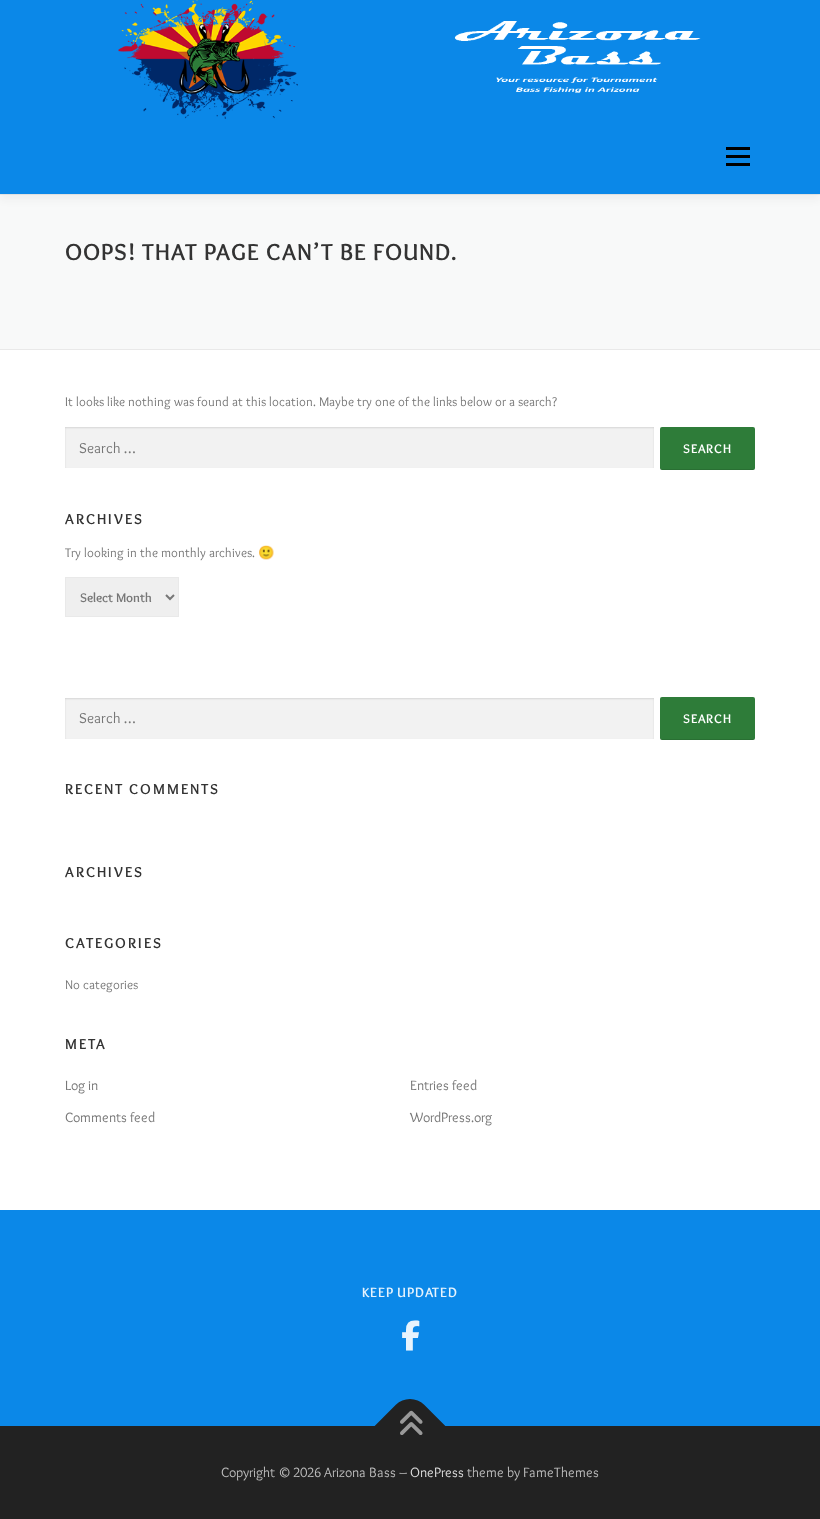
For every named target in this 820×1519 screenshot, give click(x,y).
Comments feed (110, 1117)
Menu (735, 156)
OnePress (437, 1472)
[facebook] (410, 1336)
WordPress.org (451, 1117)
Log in (81, 1085)
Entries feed (443, 1085)
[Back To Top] (410, 1425)
